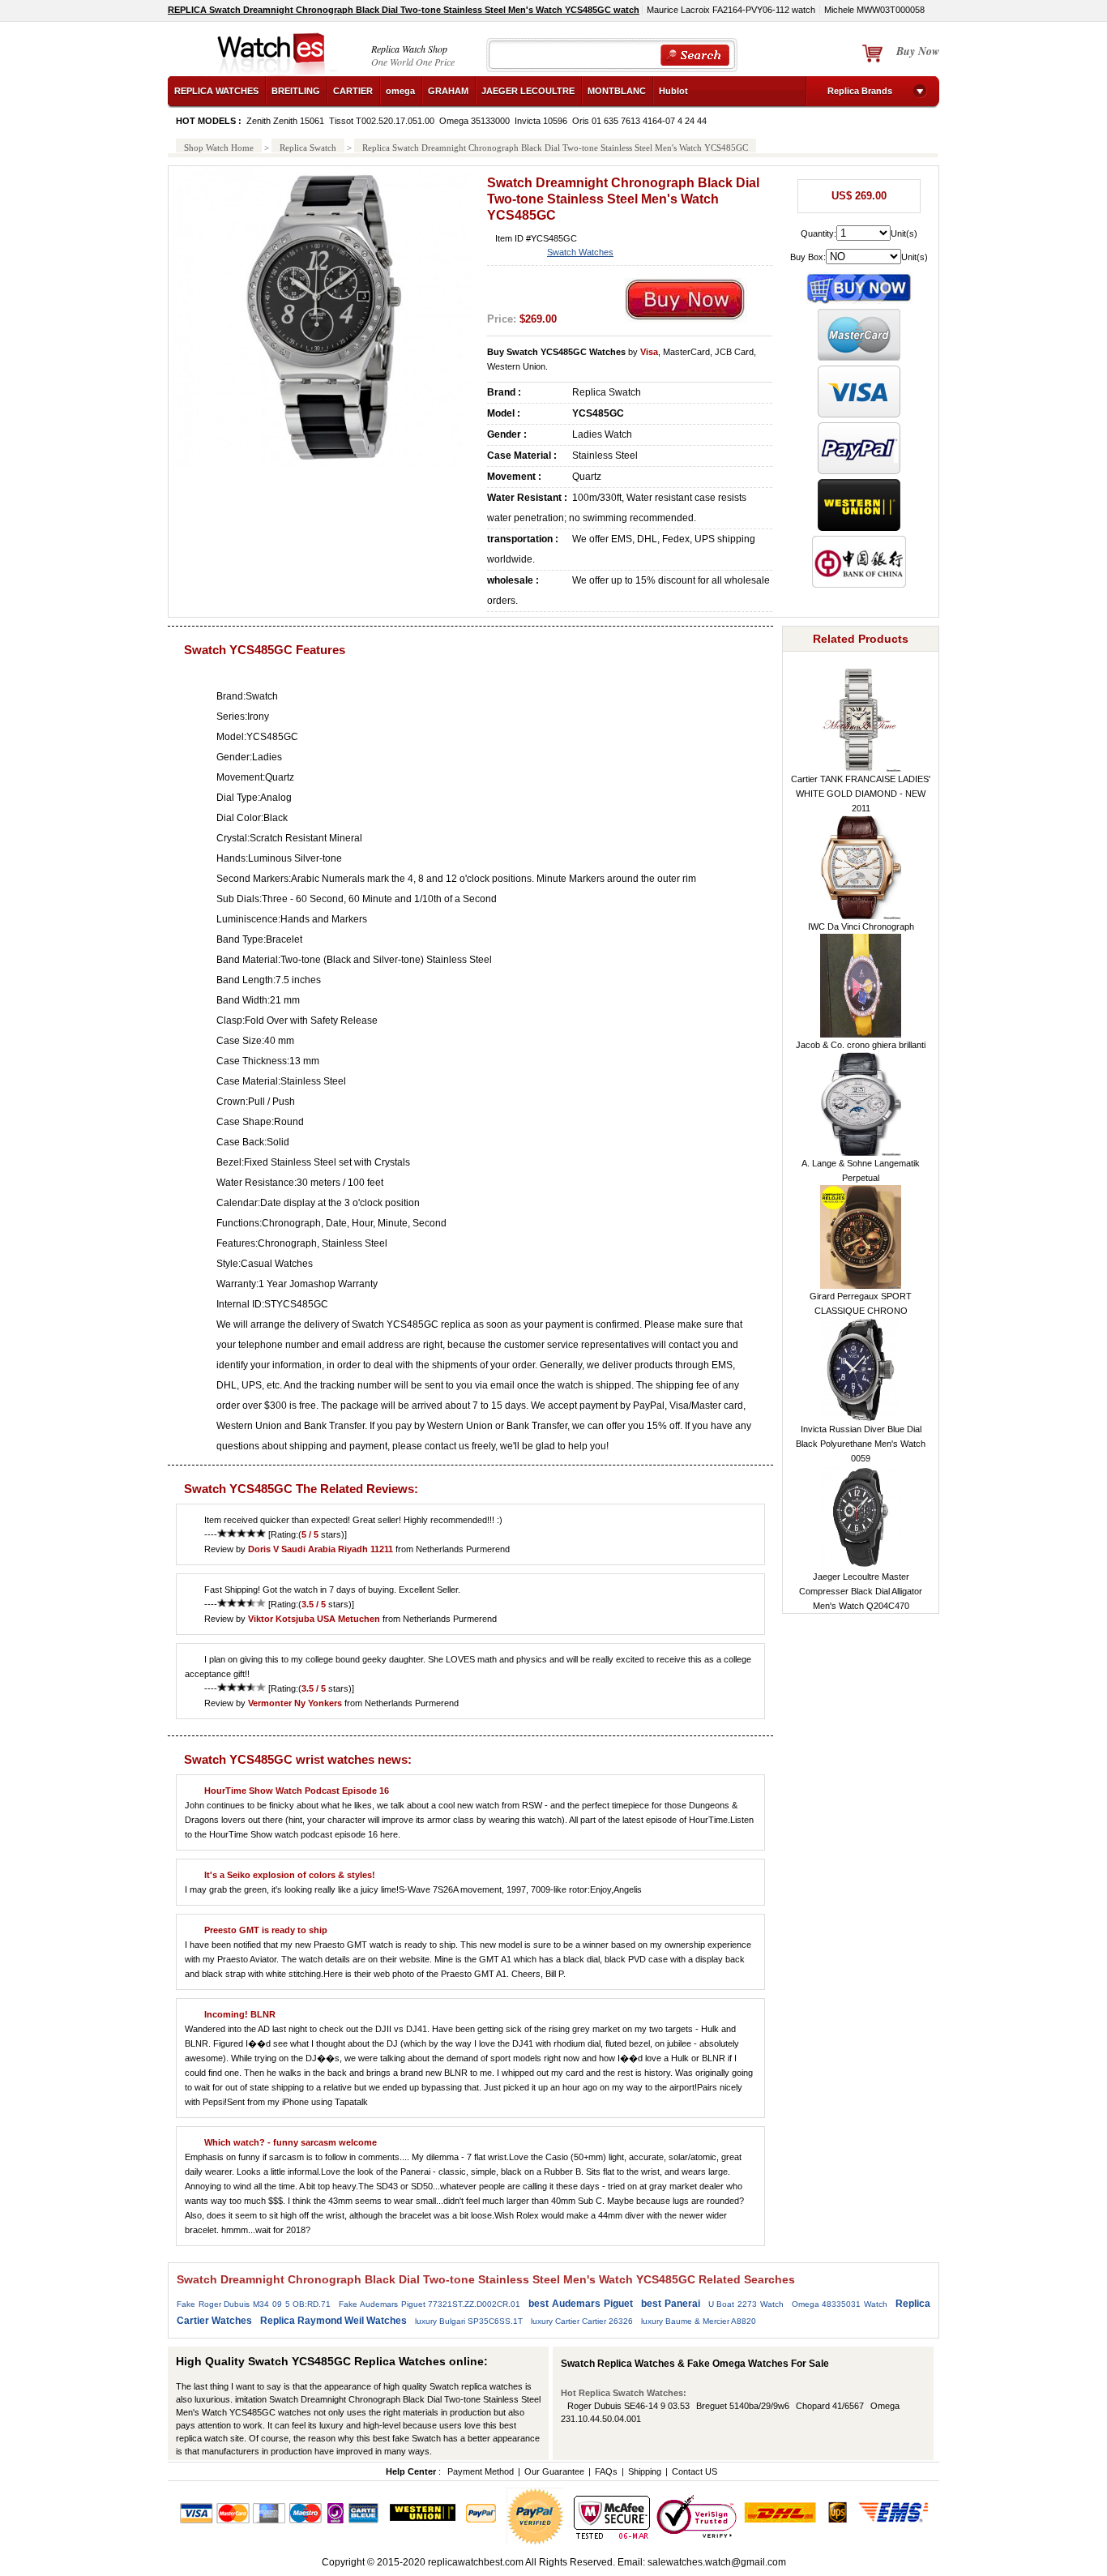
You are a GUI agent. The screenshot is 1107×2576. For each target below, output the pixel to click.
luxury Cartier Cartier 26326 (582, 2321)
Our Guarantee (554, 2471)
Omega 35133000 (474, 121)
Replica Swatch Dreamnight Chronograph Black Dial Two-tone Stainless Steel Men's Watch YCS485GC (555, 148)
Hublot (673, 91)
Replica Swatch (308, 148)
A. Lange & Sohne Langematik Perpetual (861, 1170)
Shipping (645, 2471)
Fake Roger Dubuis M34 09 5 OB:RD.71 (254, 2304)
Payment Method (481, 2471)
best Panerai (671, 2304)
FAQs (606, 2471)
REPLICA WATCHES (216, 91)
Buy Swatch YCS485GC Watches (556, 352)
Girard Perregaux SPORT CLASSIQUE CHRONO (861, 1303)
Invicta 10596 (541, 121)
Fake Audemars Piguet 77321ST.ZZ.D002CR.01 (430, 2304)
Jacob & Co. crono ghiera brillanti (861, 1045)
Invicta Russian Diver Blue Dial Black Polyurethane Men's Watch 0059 (861, 1444)
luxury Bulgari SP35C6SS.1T (469, 2321)
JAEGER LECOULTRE (528, 91)
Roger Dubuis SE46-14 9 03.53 (628, 2406)
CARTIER (353, 91)
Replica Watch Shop (409, 49)
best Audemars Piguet (580, 2304)
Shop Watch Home (219, 148)
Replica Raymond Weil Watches (333, 2321)
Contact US (695, 2471)
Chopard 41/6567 (830, 2406)
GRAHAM (448, 91)
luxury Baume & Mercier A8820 (699, 2321)
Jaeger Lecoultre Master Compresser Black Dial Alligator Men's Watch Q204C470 (861, 1591)
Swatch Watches (580, 252)
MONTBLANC (617, 91)
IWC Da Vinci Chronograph (861, 926)
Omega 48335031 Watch (840, 2304)
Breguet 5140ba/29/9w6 (743, 2406)
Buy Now (918, 51)
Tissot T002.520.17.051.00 (382, 121)
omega (400, 91)
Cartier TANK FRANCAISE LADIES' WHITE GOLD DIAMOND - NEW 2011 (861, 794)
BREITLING (296, 91)
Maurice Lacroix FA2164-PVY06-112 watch (731, 10)
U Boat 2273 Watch (746, 2304)
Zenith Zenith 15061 (285, 121)
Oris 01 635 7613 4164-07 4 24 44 (639, 121)
